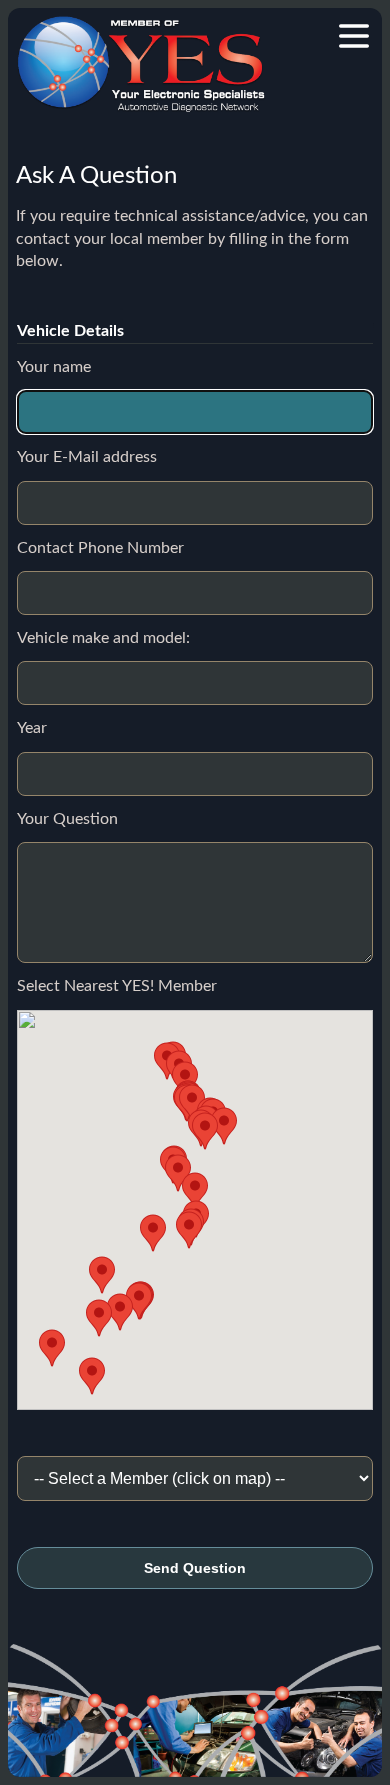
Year (32, 728)
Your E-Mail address (87, 457)
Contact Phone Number (100, 548)
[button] (195, 1191)
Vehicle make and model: (103, 638)
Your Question (67, 819)
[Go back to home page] (141, 64)
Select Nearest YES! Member (117, 986)
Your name (54, 367)
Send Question (195, 1568)
